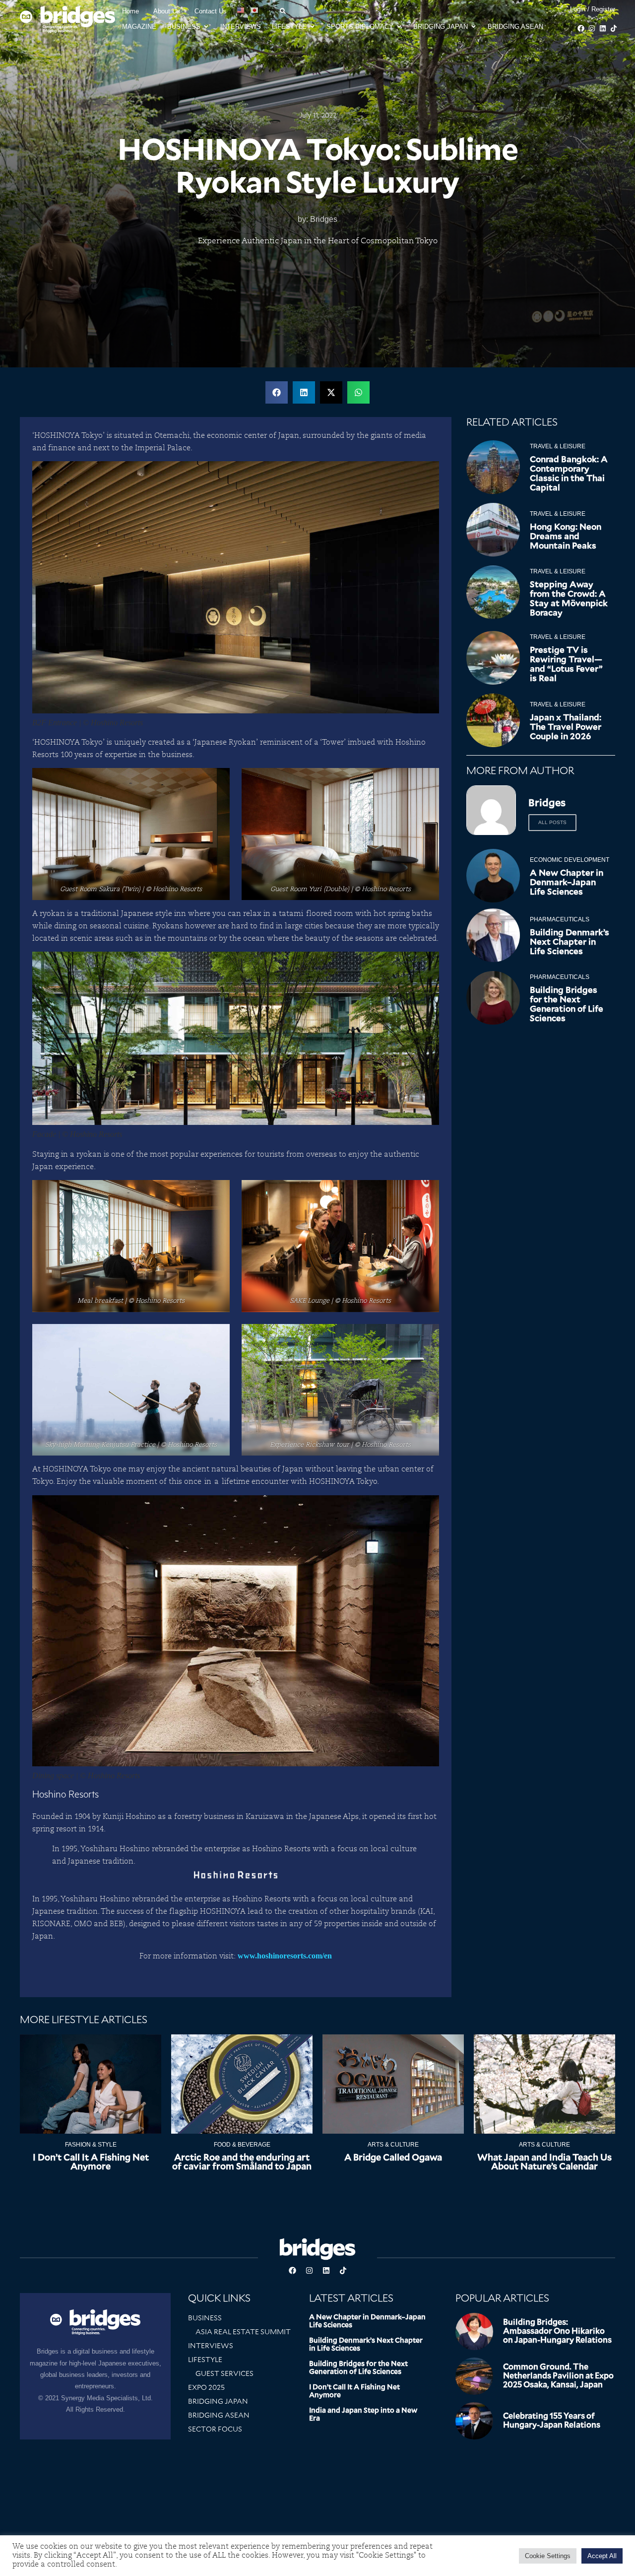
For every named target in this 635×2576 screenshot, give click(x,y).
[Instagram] (592, 28)
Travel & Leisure (558, 446)
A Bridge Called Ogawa (393, 2157)
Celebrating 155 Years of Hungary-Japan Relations (552, 2420)
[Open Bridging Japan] (474, 27)
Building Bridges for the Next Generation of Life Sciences (567, 1004)
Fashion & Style (91, 2145)
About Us (167, 11)
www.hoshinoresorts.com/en (285, 1956)
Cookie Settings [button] (548, 2556)
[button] (277, 392)
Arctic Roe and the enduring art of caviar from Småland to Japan (242, 2162)
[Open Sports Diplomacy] (399, 27)
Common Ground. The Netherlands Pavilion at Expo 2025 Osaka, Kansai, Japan (558, 2376)
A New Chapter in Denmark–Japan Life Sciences (567, 882)
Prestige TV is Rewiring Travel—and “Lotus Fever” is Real (566, 664)
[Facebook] (581, 28)
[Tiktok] (614, 28)
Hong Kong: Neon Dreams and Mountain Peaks (566, 536)
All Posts (552, 822)
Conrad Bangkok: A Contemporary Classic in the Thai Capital (569, 473)
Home (130, 11)
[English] (241, 10)
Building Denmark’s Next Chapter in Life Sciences (570, 942)
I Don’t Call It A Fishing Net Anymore (91, 2162)
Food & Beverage (242, 2145)
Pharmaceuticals (560, 919)
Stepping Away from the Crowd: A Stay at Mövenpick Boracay (569, 598)
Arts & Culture (393, 2145)
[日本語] (255, 10)
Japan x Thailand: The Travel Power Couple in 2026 (566, 727)
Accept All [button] (602, 2556)
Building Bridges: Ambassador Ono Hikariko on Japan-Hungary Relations (557, 2331)
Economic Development (570, 860)
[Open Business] (206, 27)
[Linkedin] (603, 28)
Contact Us (211, 11)
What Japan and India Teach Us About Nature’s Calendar (544, 2162)
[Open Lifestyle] (312, 27)
